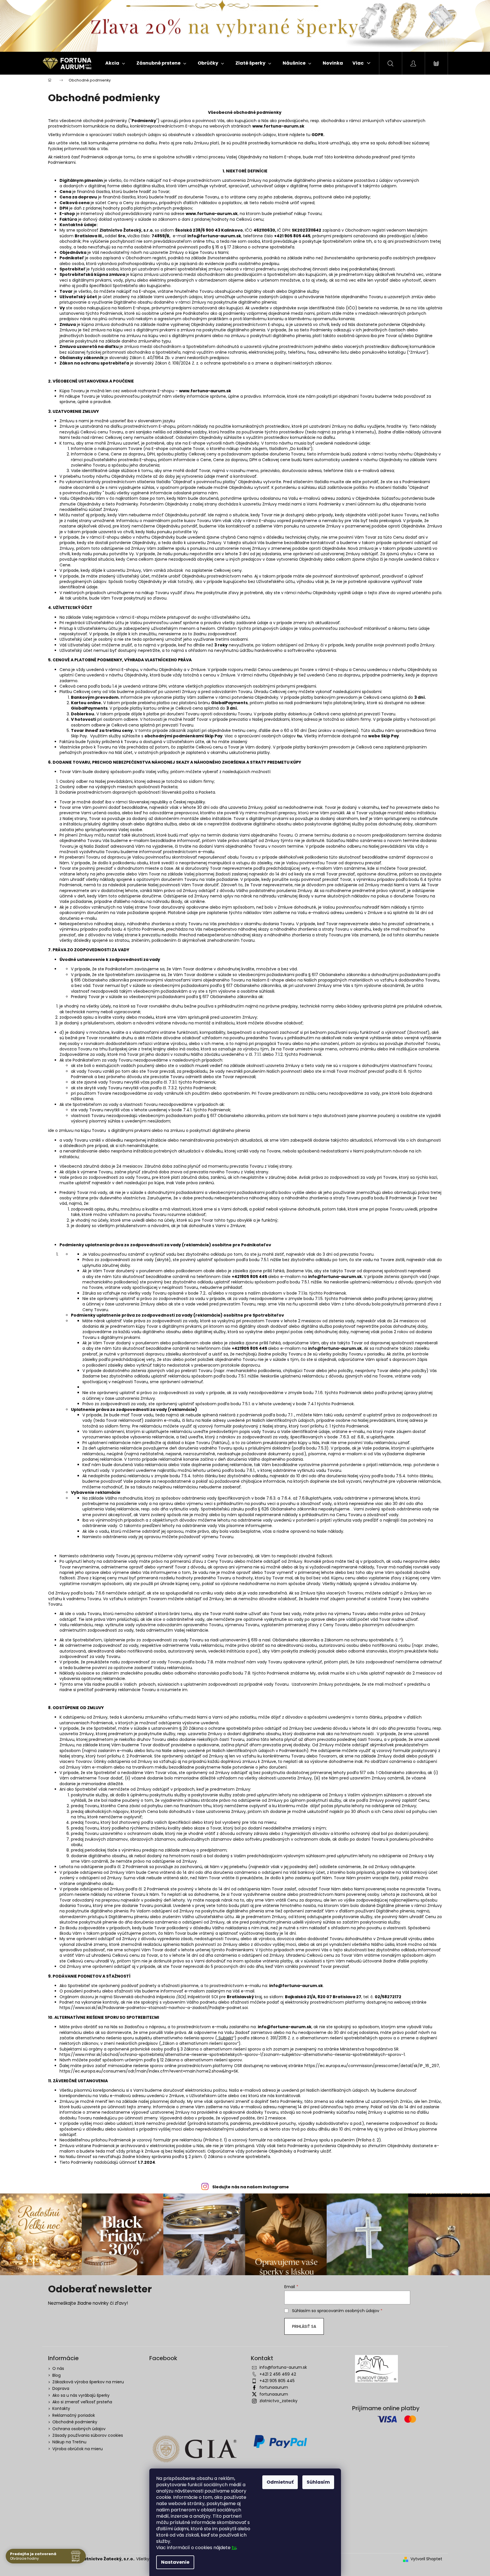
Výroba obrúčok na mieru (78, 2449)
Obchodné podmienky (75, 2422)
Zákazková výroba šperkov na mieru (88, 2382)
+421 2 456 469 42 (278, 2374)
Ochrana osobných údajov (79, 2429)
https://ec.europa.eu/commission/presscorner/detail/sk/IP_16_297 (372, 2066)
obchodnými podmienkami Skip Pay (183, 736)
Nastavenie (175, 2562)
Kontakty (61, 2408)
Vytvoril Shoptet (426, 2559)
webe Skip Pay (384, 736)
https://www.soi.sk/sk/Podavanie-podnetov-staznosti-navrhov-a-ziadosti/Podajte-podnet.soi (154, 2008)
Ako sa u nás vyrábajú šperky (81, 2395)
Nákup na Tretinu (69, 2442)
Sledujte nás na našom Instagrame (251, 2187)
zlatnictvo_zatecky (278, 2401)
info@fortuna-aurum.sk (283, 2367)
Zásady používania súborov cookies (88, 2435)
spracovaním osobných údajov (348, 2311)
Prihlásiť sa (304, 2326)
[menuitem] (115, 63)
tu (234, 2548)
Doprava (61, 2388)
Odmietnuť (280, 2482)
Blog (56, 2375)
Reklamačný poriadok (74, 2415)
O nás (58, 2368)
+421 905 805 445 (277, 2381)
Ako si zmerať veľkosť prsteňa (82, 2402)
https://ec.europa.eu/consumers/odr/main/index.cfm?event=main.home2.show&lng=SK (149, 2071)
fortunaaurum (274, 2387)
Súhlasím (318, 2482)
